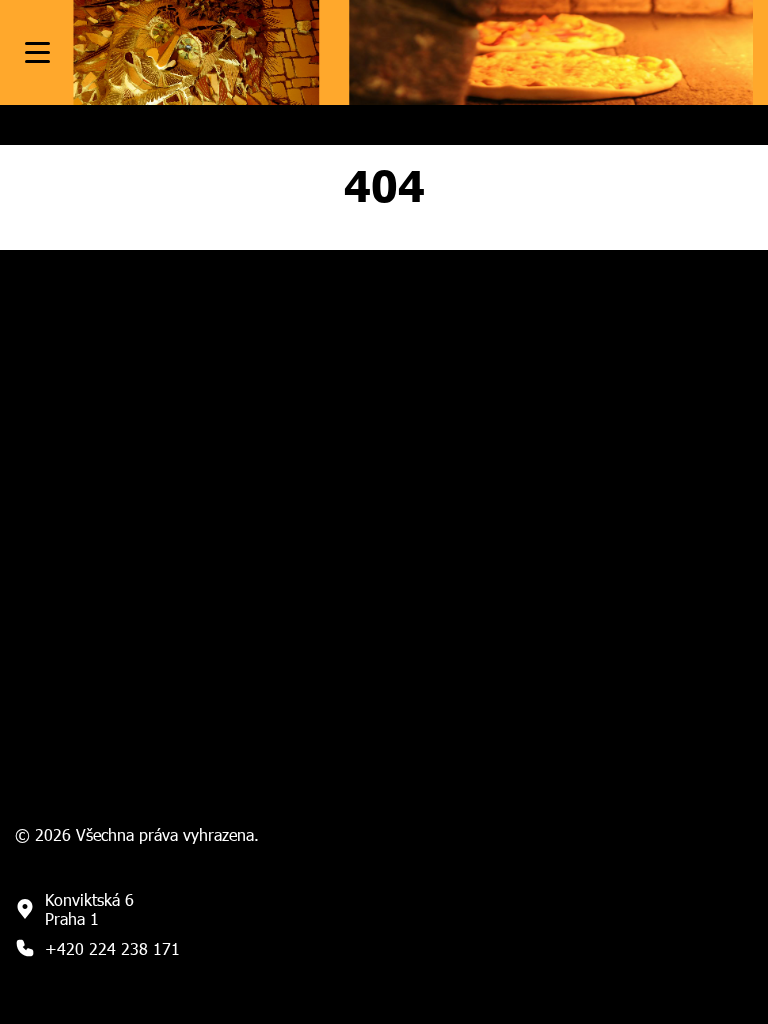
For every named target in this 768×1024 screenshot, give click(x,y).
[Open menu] (37, 52)
